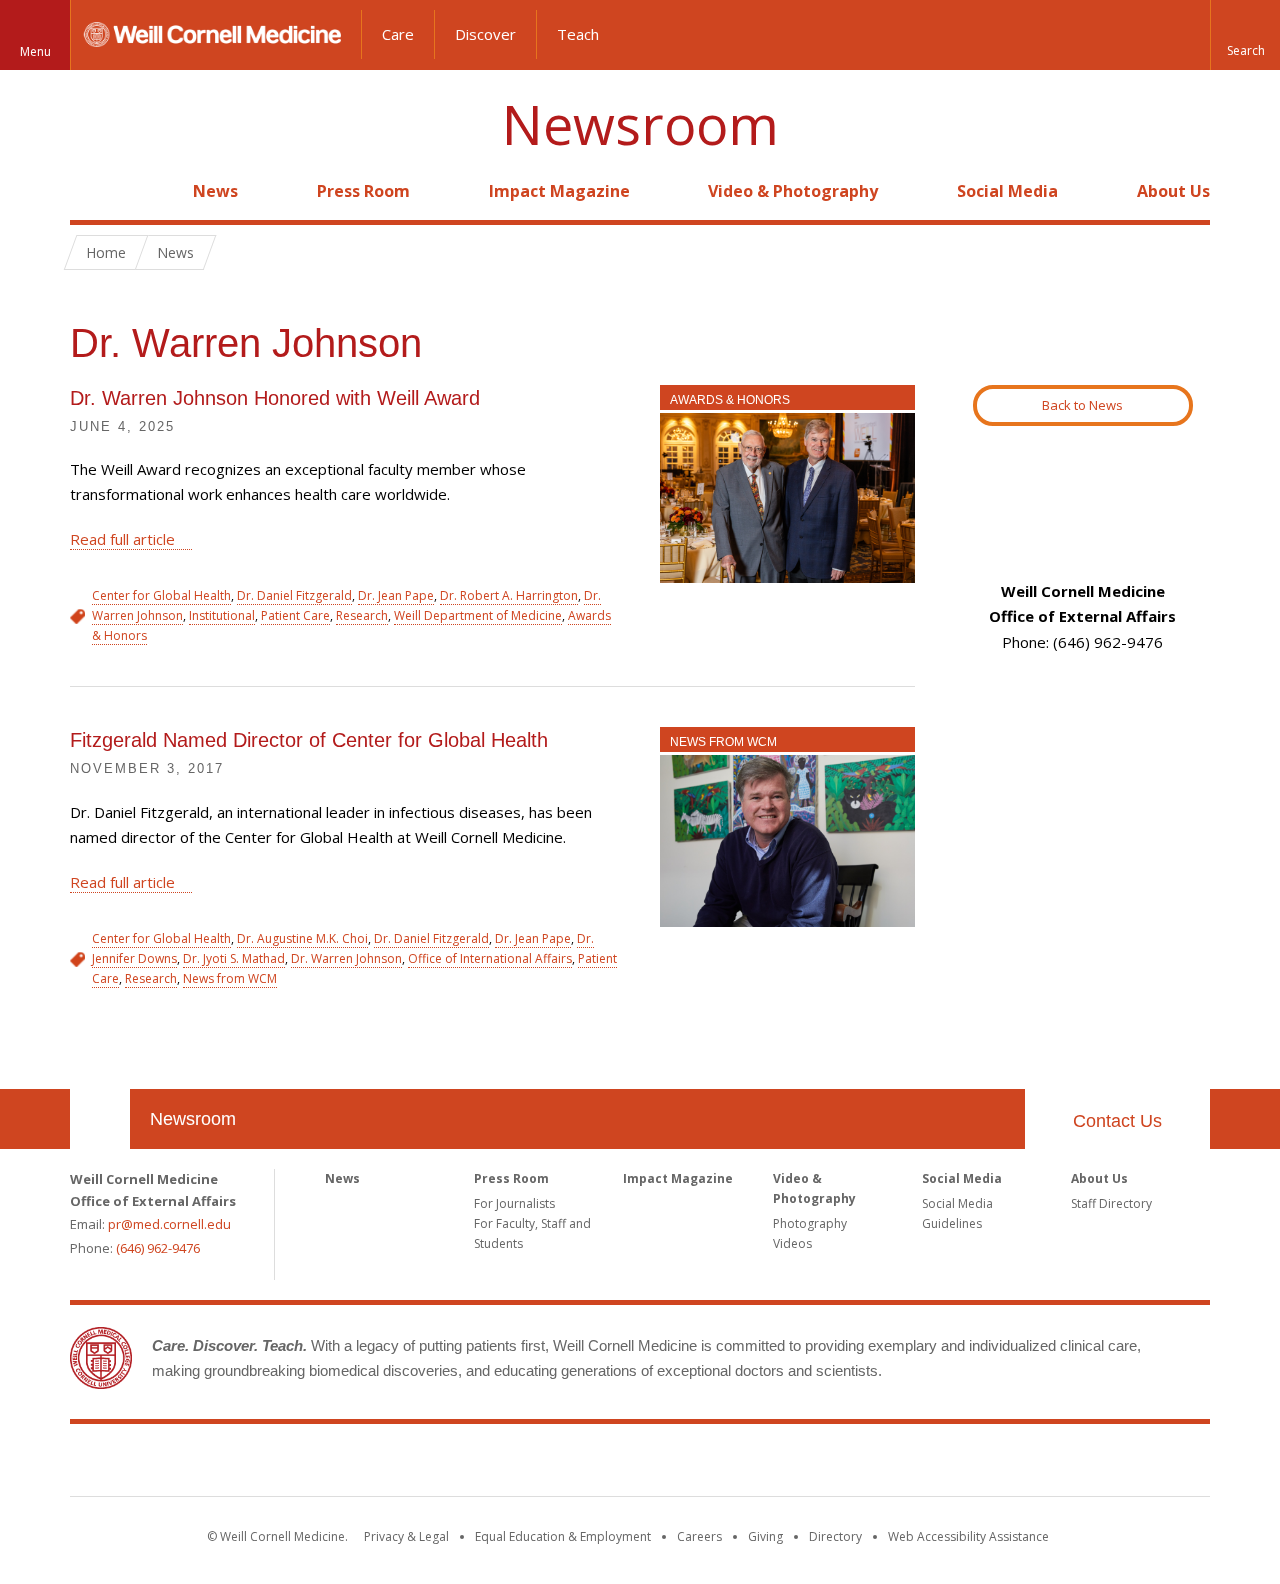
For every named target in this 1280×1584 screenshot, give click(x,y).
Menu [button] (35, 51)
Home (92, 191)
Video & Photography (793, 191)
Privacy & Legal (406, 1536)
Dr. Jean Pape (396, 595)
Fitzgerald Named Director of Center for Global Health (309, 740)
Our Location (100, 1119)
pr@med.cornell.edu (169, 1224)
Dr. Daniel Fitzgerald (294, 595)
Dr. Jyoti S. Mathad (234, 958)
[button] (1245, 35)
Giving (765, 1536)
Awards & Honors (730, 400)
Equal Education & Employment (563, 1536)
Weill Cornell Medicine (640, 1464)
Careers (699, 1536)
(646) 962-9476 (158, 1248)
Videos (792, 1243)
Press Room (363, 191)
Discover (485, 34)
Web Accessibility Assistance (968, 1536)
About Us (1173, 191)
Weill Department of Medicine (478, 615)
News (215, 191)
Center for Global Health (161, 595)
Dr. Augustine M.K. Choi (302, 938)
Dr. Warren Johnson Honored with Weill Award (275, 398)
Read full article (122, 539)
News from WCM (723, 742)
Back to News (1082, 405)
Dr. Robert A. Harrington (509, 595)
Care (398, 34)
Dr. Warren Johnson (346, 958)
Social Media (1007, 191)
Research (362, 615)
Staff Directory (1111, 1203)
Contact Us (1117, 1121)
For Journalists (514, 1203)
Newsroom (640, 124)
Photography (810, 1223)
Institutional (222, 615)
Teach (578, 34)
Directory (835, 1536)
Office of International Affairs (490, 958)
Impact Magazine (559, 191)
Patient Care (295, 615)
